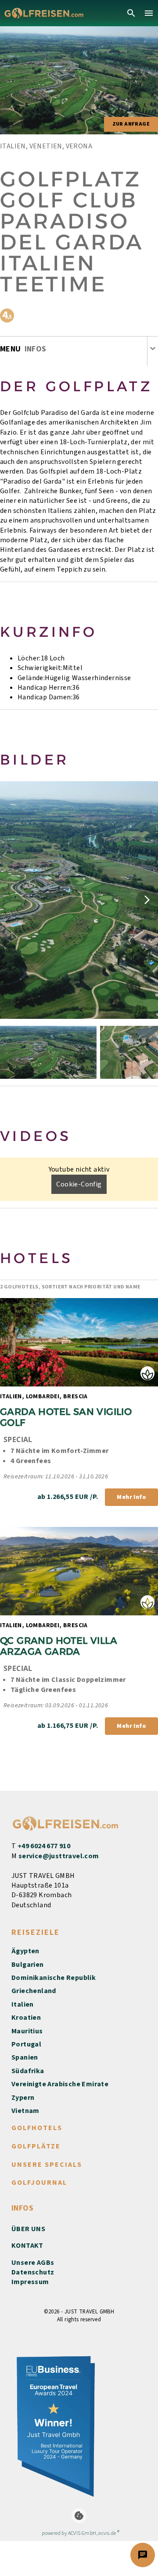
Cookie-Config (79, 1184)
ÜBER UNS (28, 2229)
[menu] (149, 13)
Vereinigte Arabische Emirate (60, 2084)
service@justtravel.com (59, 1856)
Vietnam (25, 2111)
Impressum (30, 2282)
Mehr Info (131, 1497)
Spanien (25, 2057)
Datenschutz (33, 2272)
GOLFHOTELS (37, 2128)
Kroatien (26, 2018)
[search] (131, 13)
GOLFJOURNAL (39, 2183)
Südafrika (28, 2071)
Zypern (23, 2098)
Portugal (26, 2044)
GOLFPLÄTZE (36, 2146)
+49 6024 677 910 (44, 1846)
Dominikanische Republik (54, 1978)
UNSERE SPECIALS (47, 2165)
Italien (23, 2004)
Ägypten (25, 1951)
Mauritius (27, 2031)
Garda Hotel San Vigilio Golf (67, 1417)
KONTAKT (27, 2246)
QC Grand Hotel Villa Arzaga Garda (60, 1646)
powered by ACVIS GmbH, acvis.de (79, 2533)
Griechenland (34, 1991)
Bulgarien (28, 1965)
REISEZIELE (36, 1932)
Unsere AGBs (33, 2263)
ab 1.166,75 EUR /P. (68, 1726)
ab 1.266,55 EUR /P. (68, 1497)
